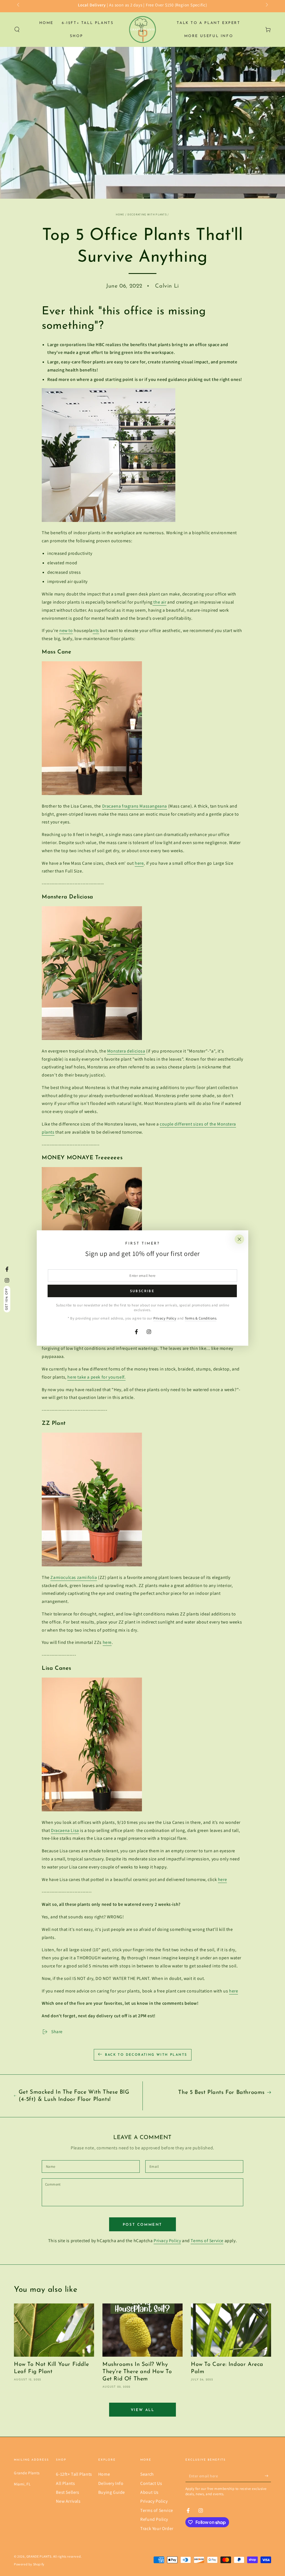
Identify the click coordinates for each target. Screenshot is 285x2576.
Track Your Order (157, 2528)
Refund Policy (154, 2519)
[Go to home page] (142, 30)
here (139, 863)
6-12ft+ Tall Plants (74, 2474)
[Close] (239, 1239)
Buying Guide (112, 2492)
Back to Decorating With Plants (146, 2055)
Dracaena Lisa (65, 1830)
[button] (17, 30)
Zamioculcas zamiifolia (74, 1577)
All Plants (65, 2483)
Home (120, 214)
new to (66, 630)
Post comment (142, 2225)
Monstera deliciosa (126, 1051)
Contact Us (151, 2483)
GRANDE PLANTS (39, 2556)
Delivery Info (111, 2483)
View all (143, 2410)
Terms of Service (207, 2241)
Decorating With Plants (147, 214)
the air (159, 602)
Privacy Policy (167, 2241)
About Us (149, 2492)
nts (96, 630)
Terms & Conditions (201, 1318)
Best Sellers (67, 2492)
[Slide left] (19, 5)
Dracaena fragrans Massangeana (135, 806)
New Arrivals (68, 2501)
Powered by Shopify (29, 2564)
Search (147, 2474)
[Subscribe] (268, 2476)
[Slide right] (266, 5)
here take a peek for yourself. (96, 1377)
